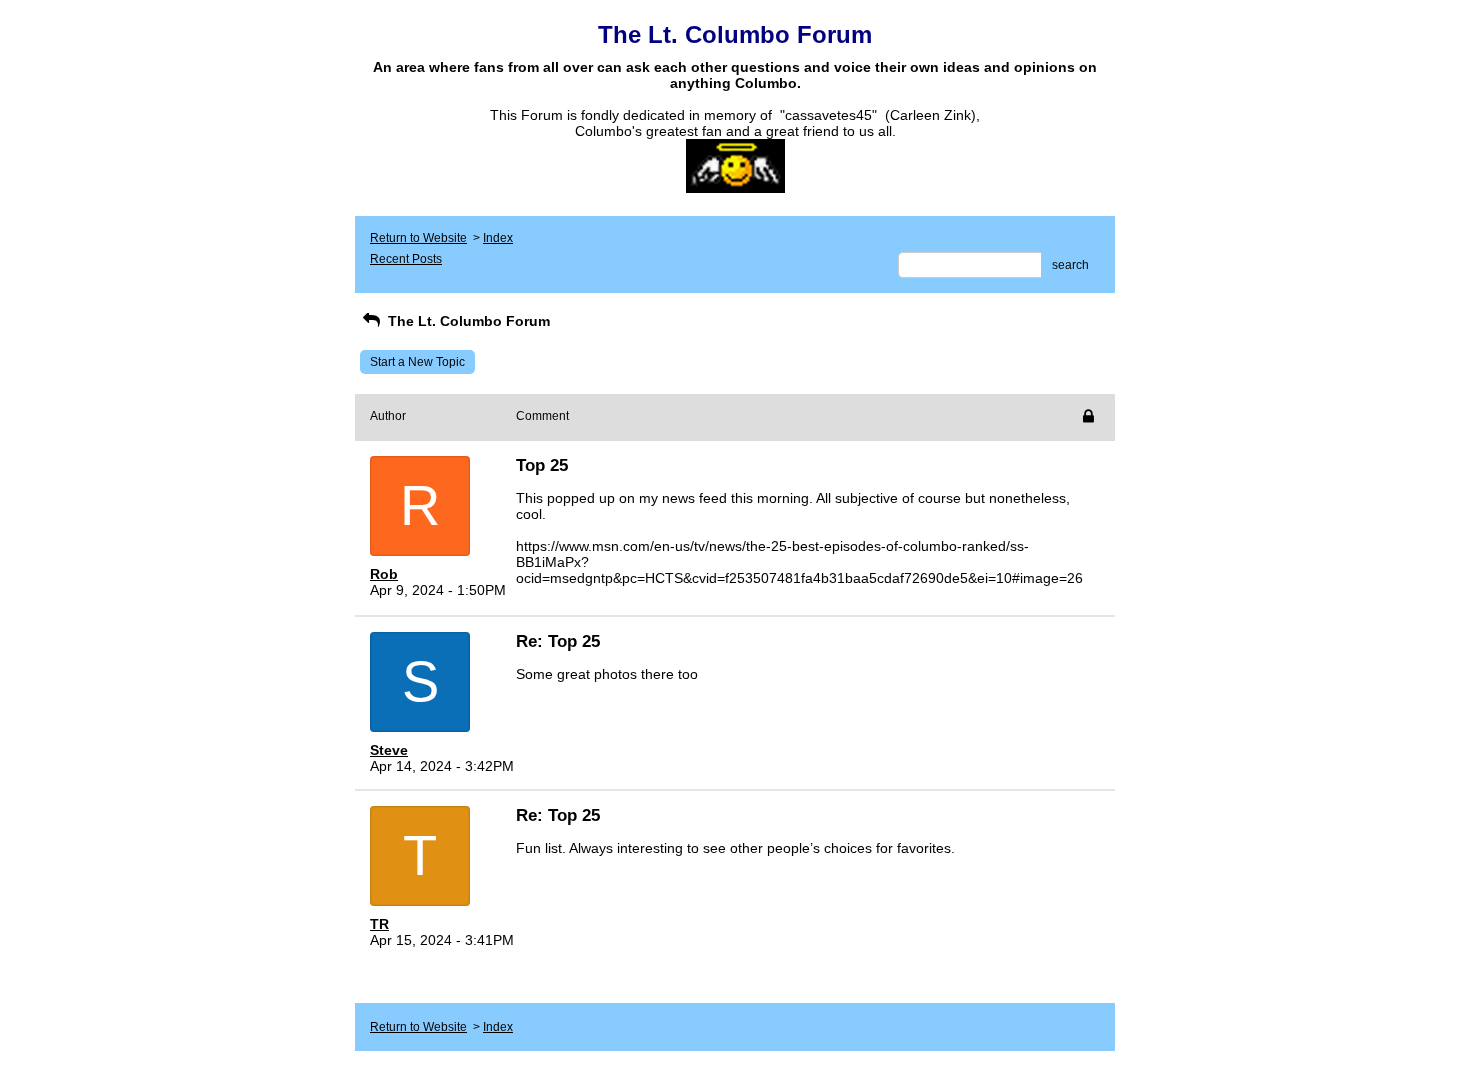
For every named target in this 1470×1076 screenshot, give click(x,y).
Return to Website (418, 238)
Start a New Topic (417, 362)
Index (498, 238)
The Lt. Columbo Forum (467, 321)
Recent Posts (406, 259)
